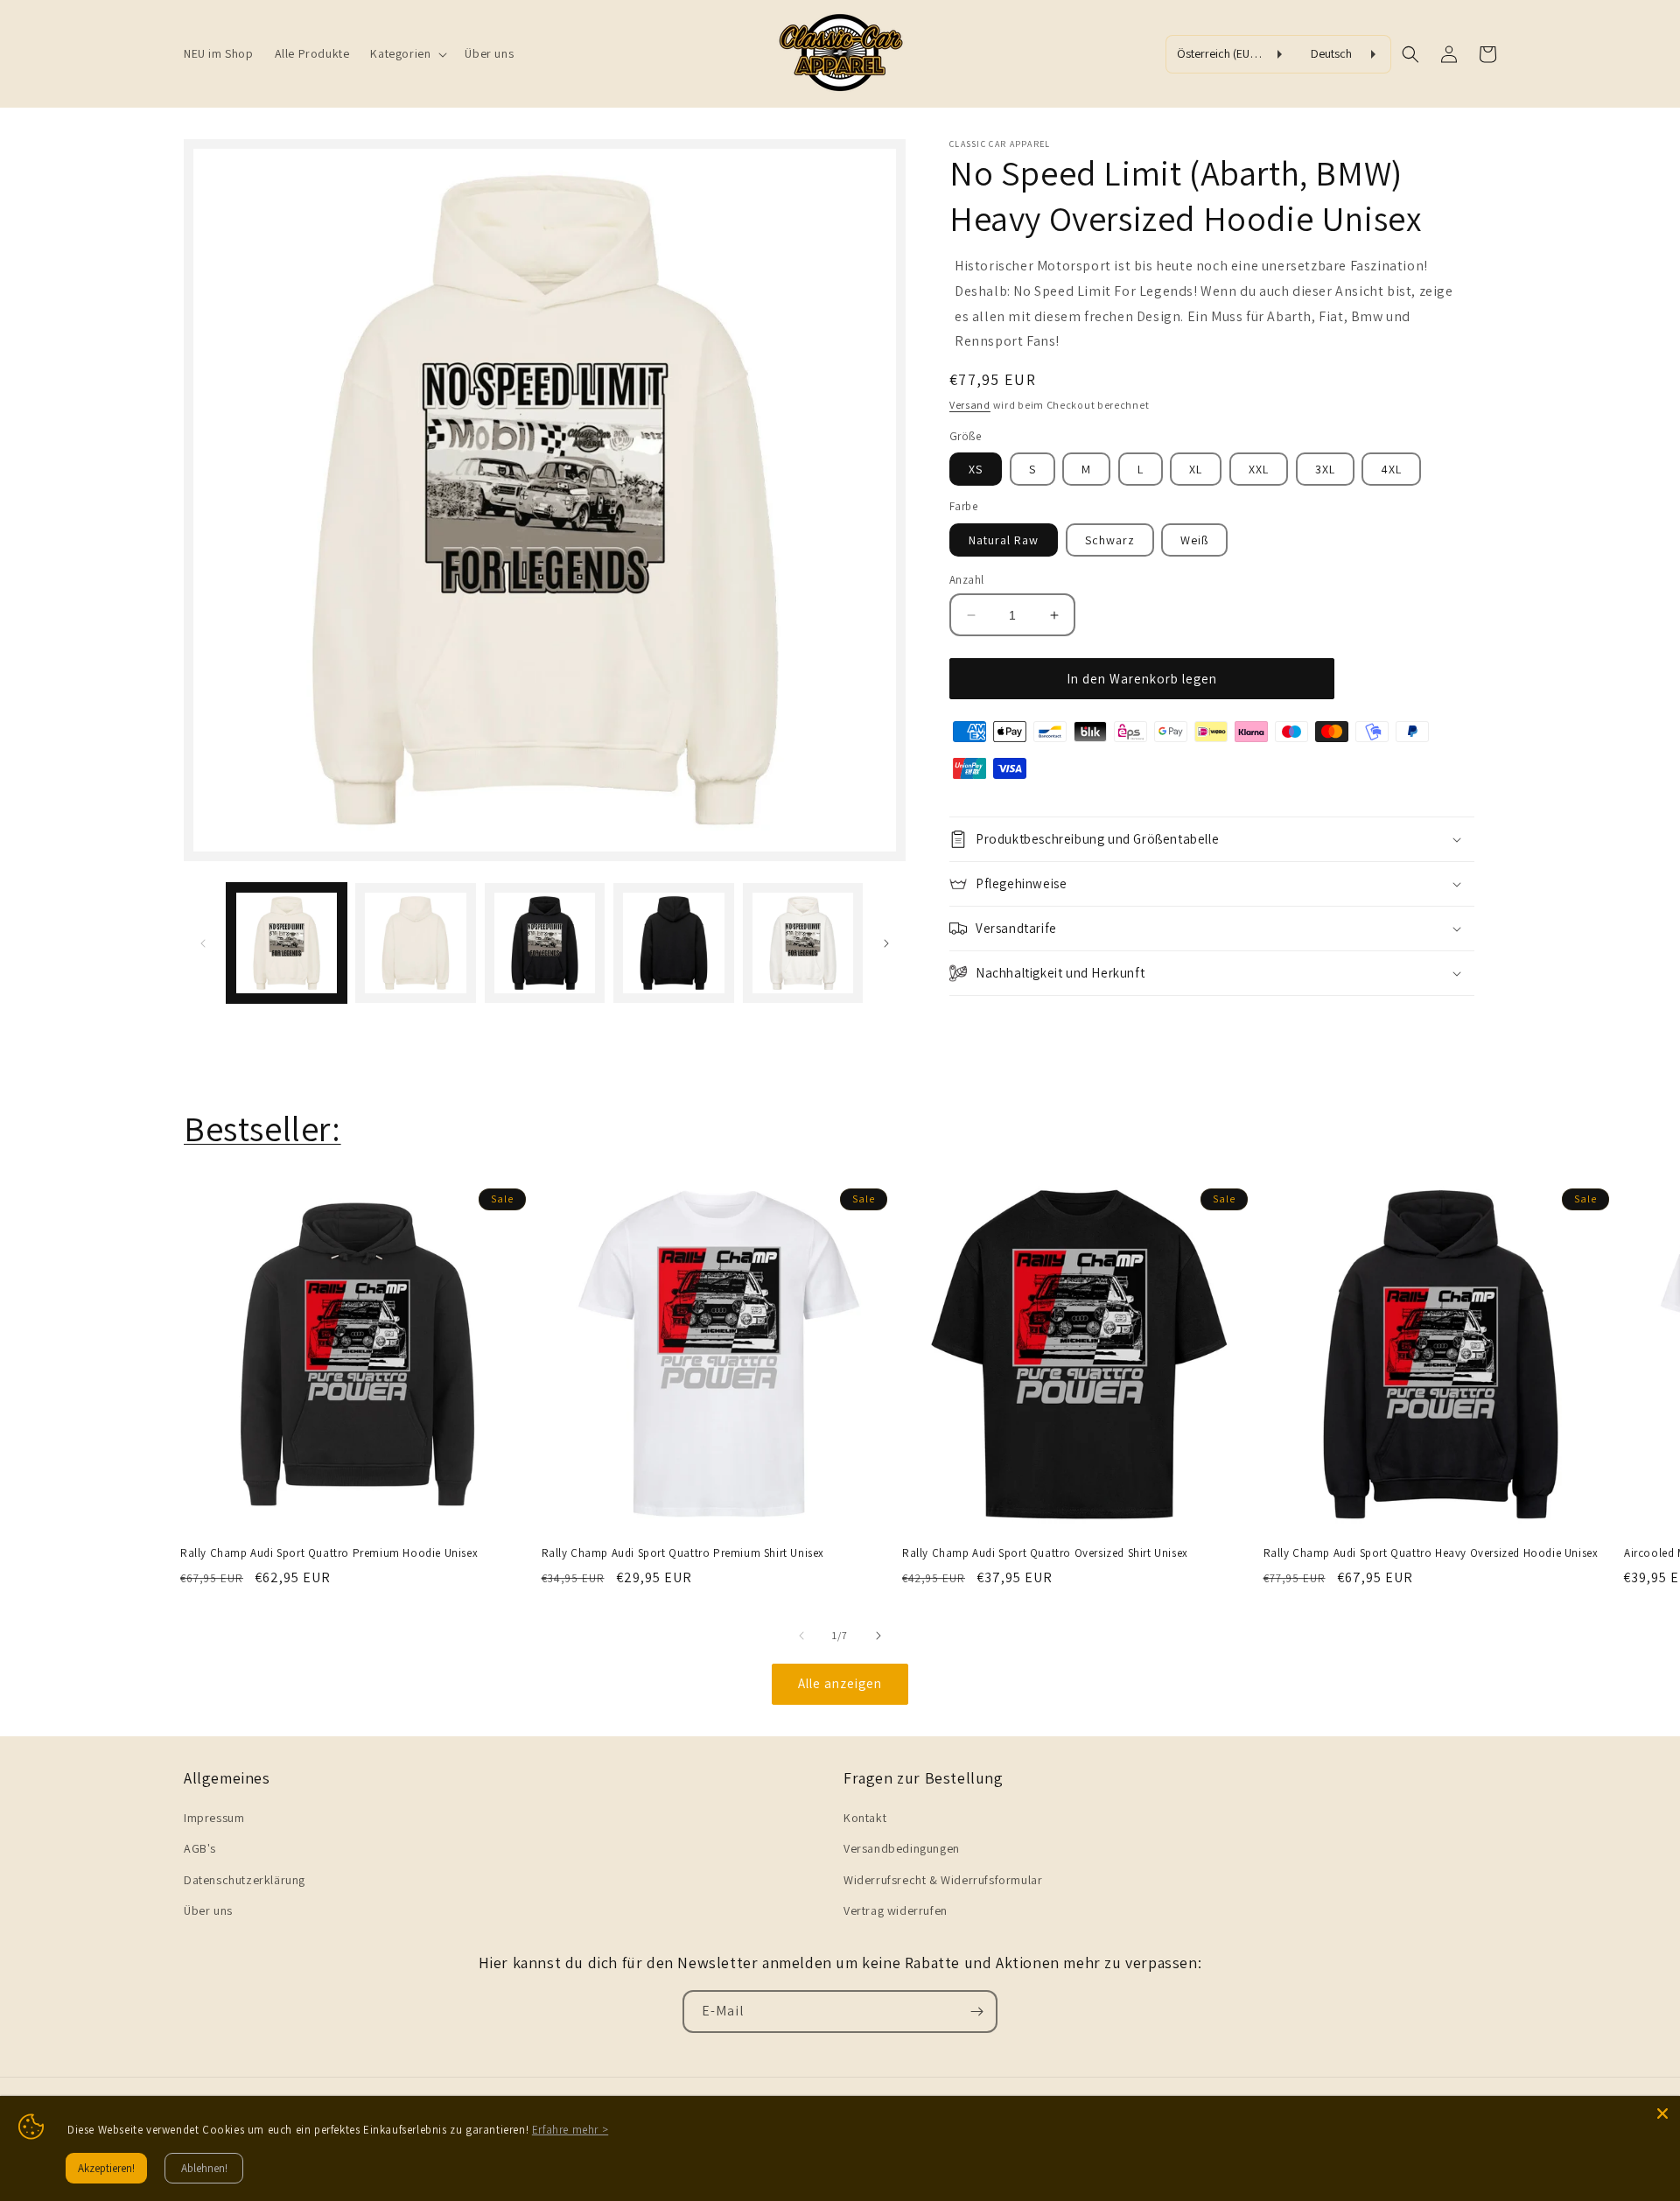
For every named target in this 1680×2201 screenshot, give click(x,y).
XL (1196, 469)
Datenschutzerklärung (245, 1880)
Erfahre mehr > (570, 2130)
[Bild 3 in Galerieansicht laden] (545, 943)
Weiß (1194, 540)
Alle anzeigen (840, 1683)
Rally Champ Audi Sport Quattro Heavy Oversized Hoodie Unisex (1431, 1553)
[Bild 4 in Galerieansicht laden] (673, 943)
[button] (407, 53)
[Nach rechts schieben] (886, 943)
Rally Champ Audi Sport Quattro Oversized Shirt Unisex (1045, 1553)
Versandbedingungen (902, 1848)
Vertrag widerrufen (896, 1910)
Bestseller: (262, 1128)
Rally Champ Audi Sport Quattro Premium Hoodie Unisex (329, 1553)
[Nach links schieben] (203, 943)
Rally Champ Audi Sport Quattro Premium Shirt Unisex (683, 1553)
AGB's (200, 1848)
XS (976, 469)
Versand (970, 405)
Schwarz (1110, 540)
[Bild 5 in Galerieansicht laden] (803, 943)
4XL (1391, 469)
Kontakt (865, 1818)
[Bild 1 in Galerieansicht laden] (287, 943)
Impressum (214, 1818)
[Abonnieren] (976, 2012)
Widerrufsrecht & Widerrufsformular (943, 1880)
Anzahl (966, 580)
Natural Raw (1004, 540)
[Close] (1662, 2113)
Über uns (208, 1910)
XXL (1259, 469)
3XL (1325, 469)
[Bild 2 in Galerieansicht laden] (415, 943)
